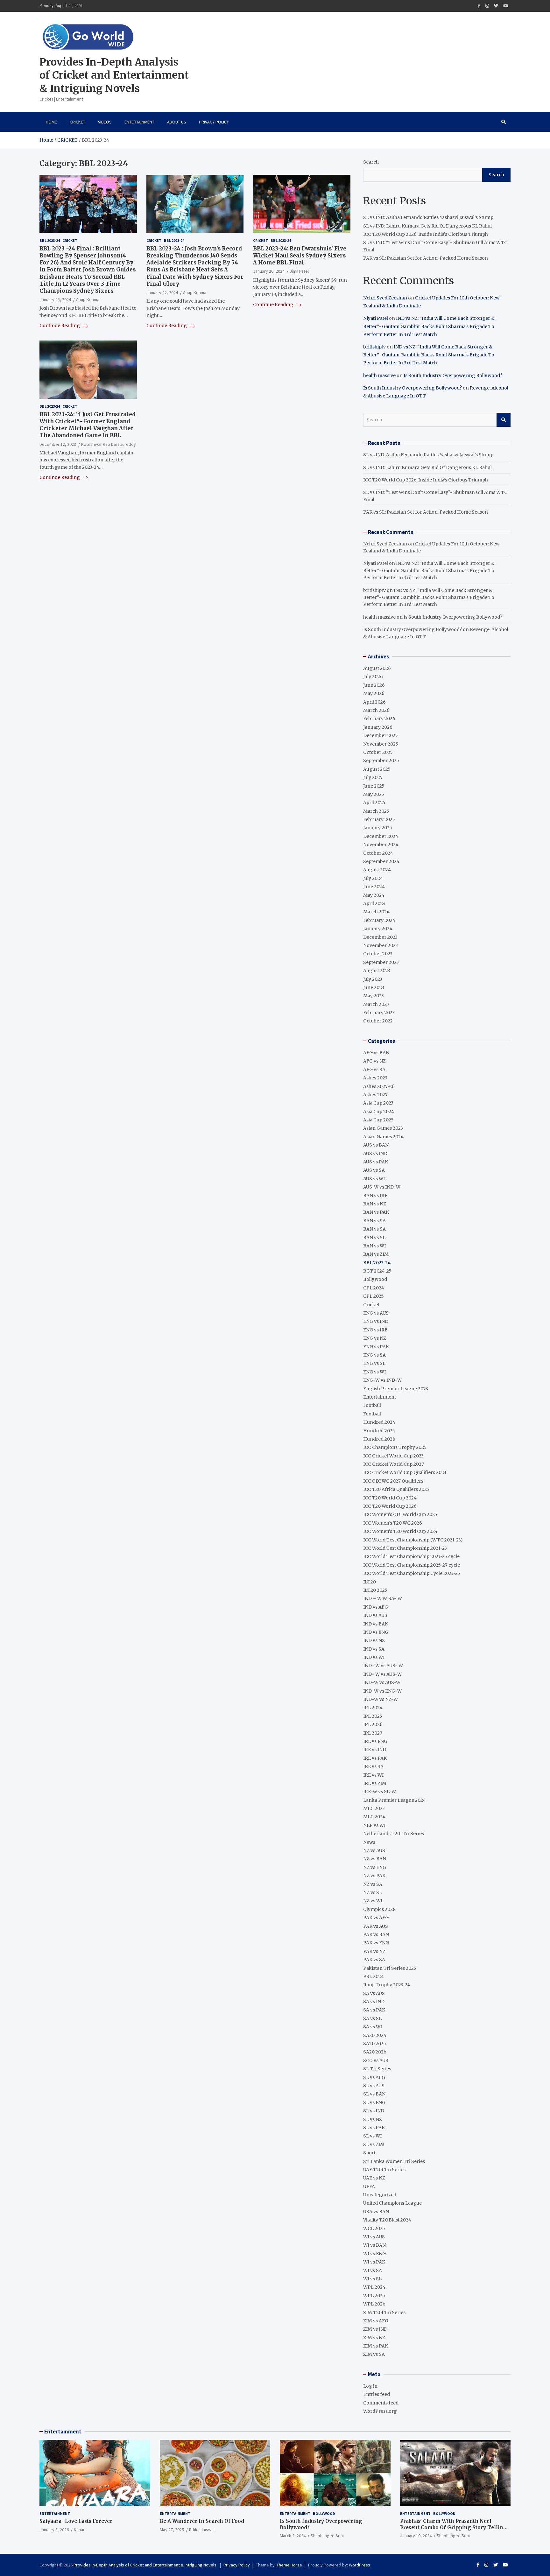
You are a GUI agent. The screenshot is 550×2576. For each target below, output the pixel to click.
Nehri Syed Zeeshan (385, 298)
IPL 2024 (373, 1708)
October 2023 (378, 954)
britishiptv (374, 347)
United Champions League (392, 2203)
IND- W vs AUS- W (383, 1666)
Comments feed (381, 2403)
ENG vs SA (374, 1355)
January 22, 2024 (162, 292)
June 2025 (374, 786)
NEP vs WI (374, 1825)
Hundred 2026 (379, 1439)
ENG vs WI (374, 1372)
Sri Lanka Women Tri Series (394, 2161)
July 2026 (373, 677)
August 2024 (377, 870)
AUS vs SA (374, 1170)
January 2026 (378, 727)
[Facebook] (479, 6)
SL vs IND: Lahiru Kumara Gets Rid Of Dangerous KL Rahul (427, 226)
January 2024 (378, 929)
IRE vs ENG (375, 1741)
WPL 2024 (374, 2287)
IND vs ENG (376, 1632)
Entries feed (377, 2394)
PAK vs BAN (376, 1934)
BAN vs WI (374, 1246)
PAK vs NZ (374, 1951)
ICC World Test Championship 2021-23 (405, 1548)
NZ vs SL (373, 1892)
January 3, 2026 (54, 2530)
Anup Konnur (88, 299)
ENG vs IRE (375, 1330)
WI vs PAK (374, 2262)
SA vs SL (372, 2018)
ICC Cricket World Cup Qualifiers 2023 (405, 1472)
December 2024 (381, 836)
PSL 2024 (374, 1976)
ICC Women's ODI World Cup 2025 (400, 1514)
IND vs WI (374, 1657)
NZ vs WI (373, 1901)
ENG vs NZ (375, 1338)
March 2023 (376, 1004)
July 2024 (373, 878)
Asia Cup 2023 (378, 1103)
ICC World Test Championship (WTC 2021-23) (413, 1540)
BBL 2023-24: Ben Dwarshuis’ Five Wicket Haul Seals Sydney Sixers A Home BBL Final (300, 256)
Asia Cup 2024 (379, 1112)
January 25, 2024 (55, 299)
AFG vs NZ (374, 1061)
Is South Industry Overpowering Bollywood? (453, 376)
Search (371, 162)
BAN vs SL (374, 1238)
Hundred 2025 (379, 1431)
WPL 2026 (374, 2304)
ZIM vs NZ (374, 2338)
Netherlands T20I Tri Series (394, 1834)
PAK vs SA (374, 1960)
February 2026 (379, 719)
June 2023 (374, 987)
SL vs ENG (374, 2102)
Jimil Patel (299, 271)
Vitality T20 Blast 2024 (387, 2220)
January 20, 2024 (269, 271)
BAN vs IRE (375, 1196)
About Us (177, 122)
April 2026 (374, 702)
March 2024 (376, 912)
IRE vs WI (373, 1775)
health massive (379, 376)
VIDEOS (105, 122)
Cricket (78, 122)
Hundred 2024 (379, 1422)
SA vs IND (374, 2002)
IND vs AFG (376, 1607)
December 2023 (380, 937)
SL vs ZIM (374, 2144)
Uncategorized (380, 2195)
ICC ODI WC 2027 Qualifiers (393, 1481)
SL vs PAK (374, 2128)
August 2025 (377, 769)
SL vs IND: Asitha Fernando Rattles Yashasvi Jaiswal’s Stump (428, 217)
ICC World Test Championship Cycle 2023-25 (412, 1573)
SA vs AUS (374, 1993)
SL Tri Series (377, 2069)
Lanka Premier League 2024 (395, 1800)
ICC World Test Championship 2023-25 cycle (411, 1556)
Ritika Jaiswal (202, 2530)
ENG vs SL (374, 1363)
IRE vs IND (375, 1750)
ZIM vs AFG (376, 2321)
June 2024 (374, 887)
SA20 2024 (375, 2035)
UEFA (369, 2186)
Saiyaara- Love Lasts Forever (76, 2521)
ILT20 (370, 1582)
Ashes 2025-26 (379, 1086)
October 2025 (378, 752)
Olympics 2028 (379, 1909)
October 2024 (378, 853)
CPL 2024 (374, 1288)
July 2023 (373, 979)
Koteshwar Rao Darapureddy (109, 444)
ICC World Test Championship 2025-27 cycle (412, 1565)
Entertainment (139, 122)
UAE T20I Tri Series (384, 2170)
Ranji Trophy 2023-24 (387, 1985)
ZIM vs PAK (376, 2346)
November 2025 (381, 744)
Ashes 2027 (375, 1095)
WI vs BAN (374, 2245)
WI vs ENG (374, 2254)
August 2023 (377, 971)
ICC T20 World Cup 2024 (390, 1498)
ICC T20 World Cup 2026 (390, 1506)
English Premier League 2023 (396, 1389)
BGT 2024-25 (377, 1271)
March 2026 (376, 710)
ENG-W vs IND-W (382, 1380)
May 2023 (374, 996)
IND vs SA (374, 1649)
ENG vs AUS (376, 1313)
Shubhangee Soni (327, 2536)
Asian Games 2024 (383, 1137)
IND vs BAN (376, 1624)
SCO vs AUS (376, 2060)
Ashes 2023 (375, 1078)
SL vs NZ (373, 2119)
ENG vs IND (376, 1321)
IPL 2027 (373, 1733)
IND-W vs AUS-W (382, 1682)
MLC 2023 (374, 1808)
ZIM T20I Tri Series (384, 2313)
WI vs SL (372, 2279)
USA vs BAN (376, 2212)
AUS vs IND (375, 1154)
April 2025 (374, 803)
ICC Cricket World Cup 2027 (394, 1464)
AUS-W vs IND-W (382, 1187)
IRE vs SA (373, 1766)
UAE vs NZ (374, 2178)
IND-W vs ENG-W (382, 1691)
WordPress (360, 2565)
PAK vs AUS (376, 1926)
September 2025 (381, 761)
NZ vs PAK (374, 1876)
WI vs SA (373, 2271)
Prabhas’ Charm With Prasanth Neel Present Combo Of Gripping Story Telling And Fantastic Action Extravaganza (453, 2527)
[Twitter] (496, 6)
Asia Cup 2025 (378, 1120)
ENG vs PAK (376, 1347)
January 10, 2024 (416, 2536)
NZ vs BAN (375, 1859)
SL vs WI (372, 2136)
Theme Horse (289, 2565)
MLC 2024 (374, 1817)
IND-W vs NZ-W (381, 1699)
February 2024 (379, 920)
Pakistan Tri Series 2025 (390, 1968)
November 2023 (381, 945)
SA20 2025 (375, 2044)
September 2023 (381, 962)
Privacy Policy (214, 122)
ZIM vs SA (374, 2354)
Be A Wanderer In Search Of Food (202, 2521)
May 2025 (374, 794)
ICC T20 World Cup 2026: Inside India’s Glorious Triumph (426, 234)
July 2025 (373, 777)
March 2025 (376, 811)
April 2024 (374, 903)
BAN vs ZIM (376, 1254)
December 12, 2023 (58, 444)
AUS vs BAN (376, 1145)
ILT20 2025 (375, 1590)
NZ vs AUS (374, 1850)
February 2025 (379, 819)
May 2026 (374, 693)
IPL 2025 (373, 1716)
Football (372, 1405)
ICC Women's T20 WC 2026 (393, 1523)
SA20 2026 (375, 2052)
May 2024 (374, 895)
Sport (369, 2153)
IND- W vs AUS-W (382, 1674)
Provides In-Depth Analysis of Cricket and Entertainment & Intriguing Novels (114, 75)
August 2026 (377, 668)
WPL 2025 (374, 2296)
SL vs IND (374, 2111)
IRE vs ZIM (375, 1783)
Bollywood (375, 1279)
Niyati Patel (376, 318)
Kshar (79, 2530)
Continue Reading (60, 326)
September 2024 (381, 861)
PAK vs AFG (376, 1918)
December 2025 (381, 735)
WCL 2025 (374, 2229)
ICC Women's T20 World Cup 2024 (400, 1531)
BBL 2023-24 (50, 240)
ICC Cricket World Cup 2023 (393, 1456)
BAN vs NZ (375, 1204)
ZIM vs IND (375, 2329)
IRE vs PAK (375, 1758)
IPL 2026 (373, 1724)
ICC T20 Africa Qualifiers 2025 (396, 1489)
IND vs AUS (375, 1615)
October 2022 (378, 1021)
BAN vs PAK (376, 1212)
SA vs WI (373, 2027)
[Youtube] (506, 6)
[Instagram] (487, 6)
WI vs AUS (374, 2237)
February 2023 (379, 1013)
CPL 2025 (374, 1296)
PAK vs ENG (376, 1943)
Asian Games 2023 (383, 1128)
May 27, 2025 (172, 2530)
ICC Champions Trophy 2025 (395, 1447)
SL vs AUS (374, 2086)
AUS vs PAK (376, 1162)
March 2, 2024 (293, 2536)
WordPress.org (380, 2411)
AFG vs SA (374, 1070)
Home (51, 122)
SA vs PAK (374, 2010)
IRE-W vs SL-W (380, 1792)
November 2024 (381, 845)
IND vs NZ (374, 1640)
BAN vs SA (374, 1221)
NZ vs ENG (375, 1867)
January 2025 (378, 828)
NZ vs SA (373, 1884)
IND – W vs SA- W (383, 1598)
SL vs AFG (374, 2077)
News (369, 1842)
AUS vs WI (374, 1179)
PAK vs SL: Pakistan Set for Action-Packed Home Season (426, 258)
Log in (370, 2386)
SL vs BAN (374, 2094)
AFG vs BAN (376, 1053)
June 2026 (374, 685)
